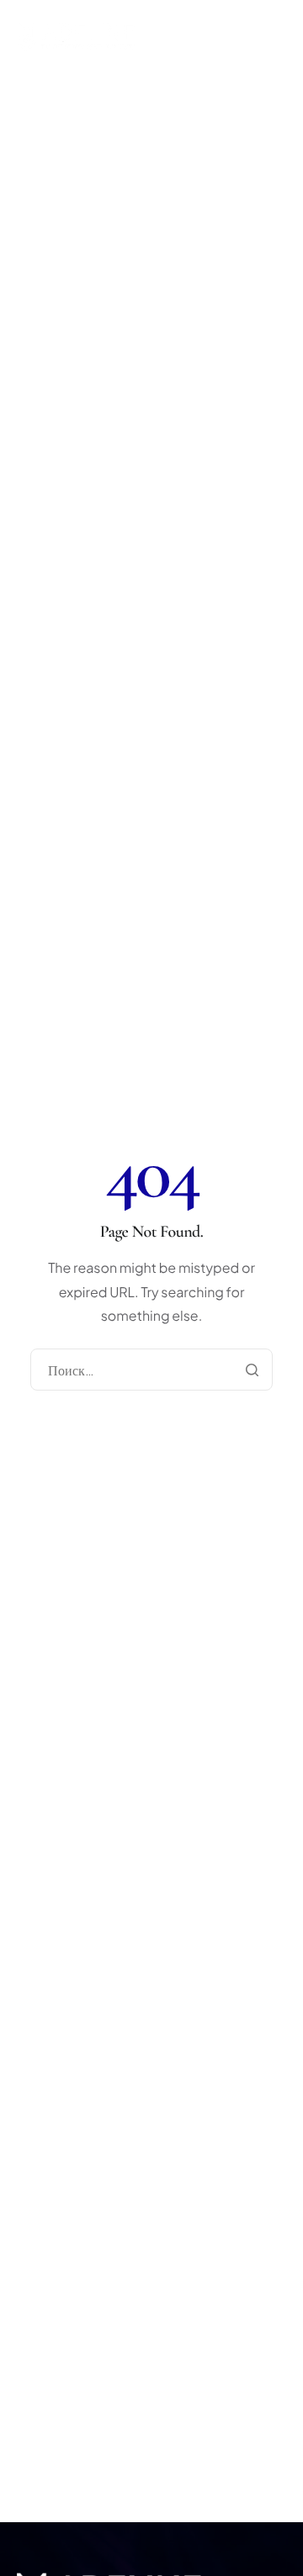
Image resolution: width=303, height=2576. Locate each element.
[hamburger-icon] (286, 66)
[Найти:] (151, 1370)
